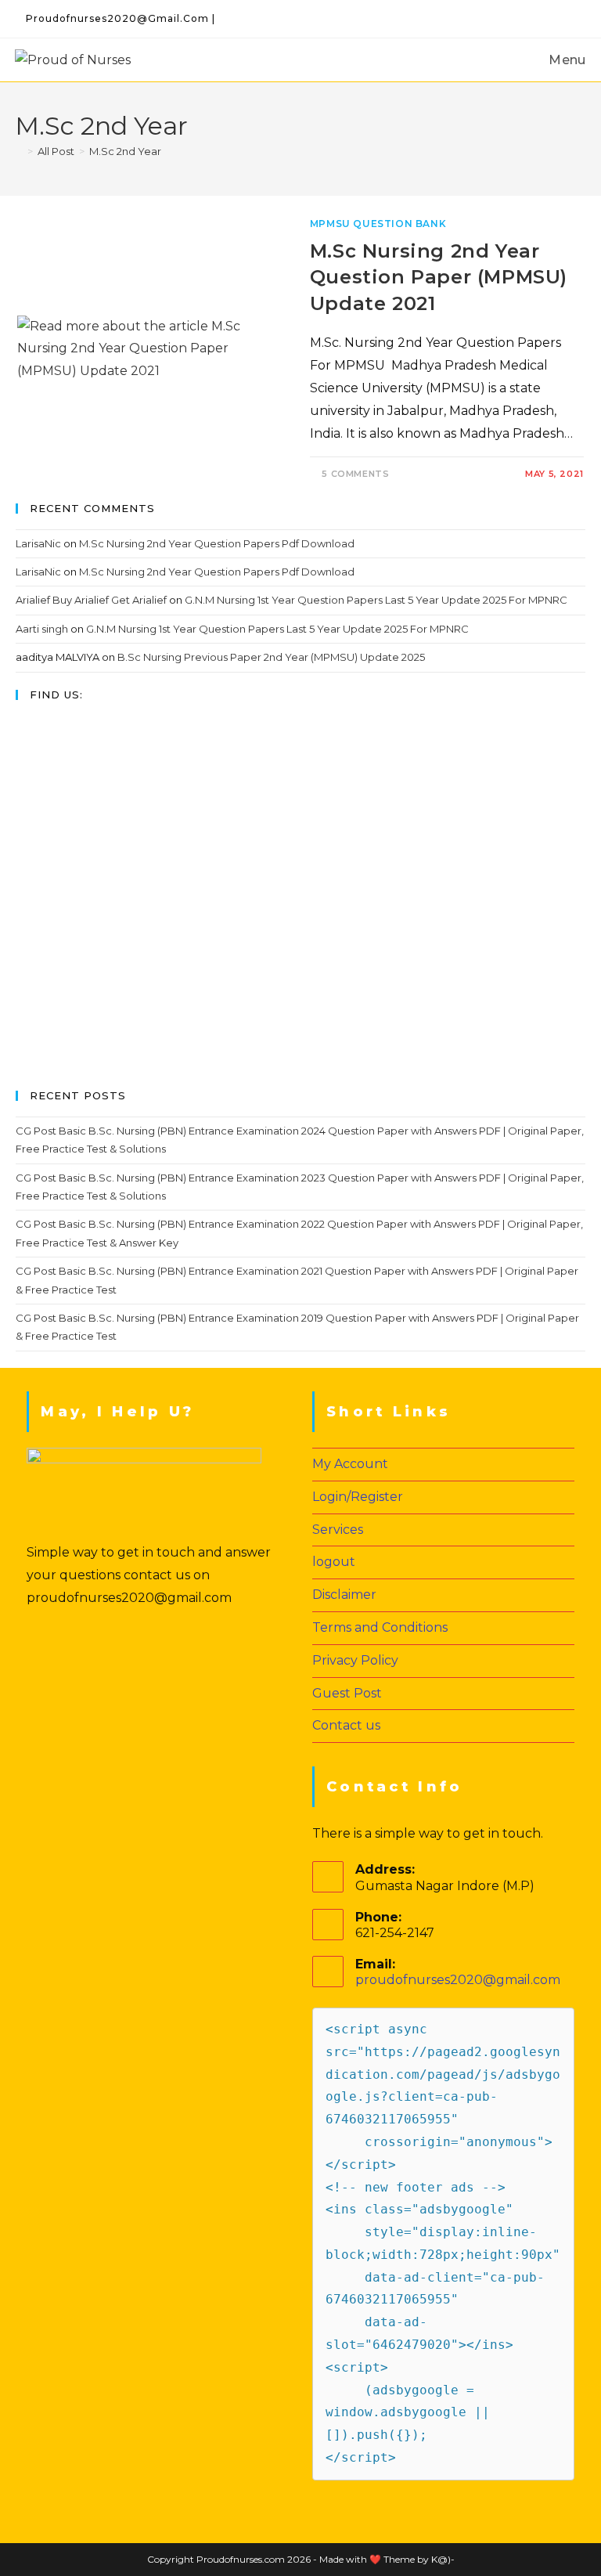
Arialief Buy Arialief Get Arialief (91, 600)
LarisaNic (38, 543)
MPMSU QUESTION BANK (378, 224)
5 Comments (355, 474)
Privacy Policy (355, 1660)
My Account (350, 1464)
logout (334, 1562)
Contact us (346, 1725)
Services (338, 1530)
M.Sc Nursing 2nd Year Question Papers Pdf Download (217, 543)
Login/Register (358, 1497)
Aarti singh (42, 629)
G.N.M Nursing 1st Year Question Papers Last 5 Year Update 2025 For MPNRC (376, 600)
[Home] (19, 151)
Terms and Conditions (380, 1627)
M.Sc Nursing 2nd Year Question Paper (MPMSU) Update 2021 (439, 277)
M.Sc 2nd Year (125, 151)
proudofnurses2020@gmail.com (458, 1980)
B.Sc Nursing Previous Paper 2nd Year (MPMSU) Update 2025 (271, 657)
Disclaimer (344, 1595)
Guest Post (347, 1693)
